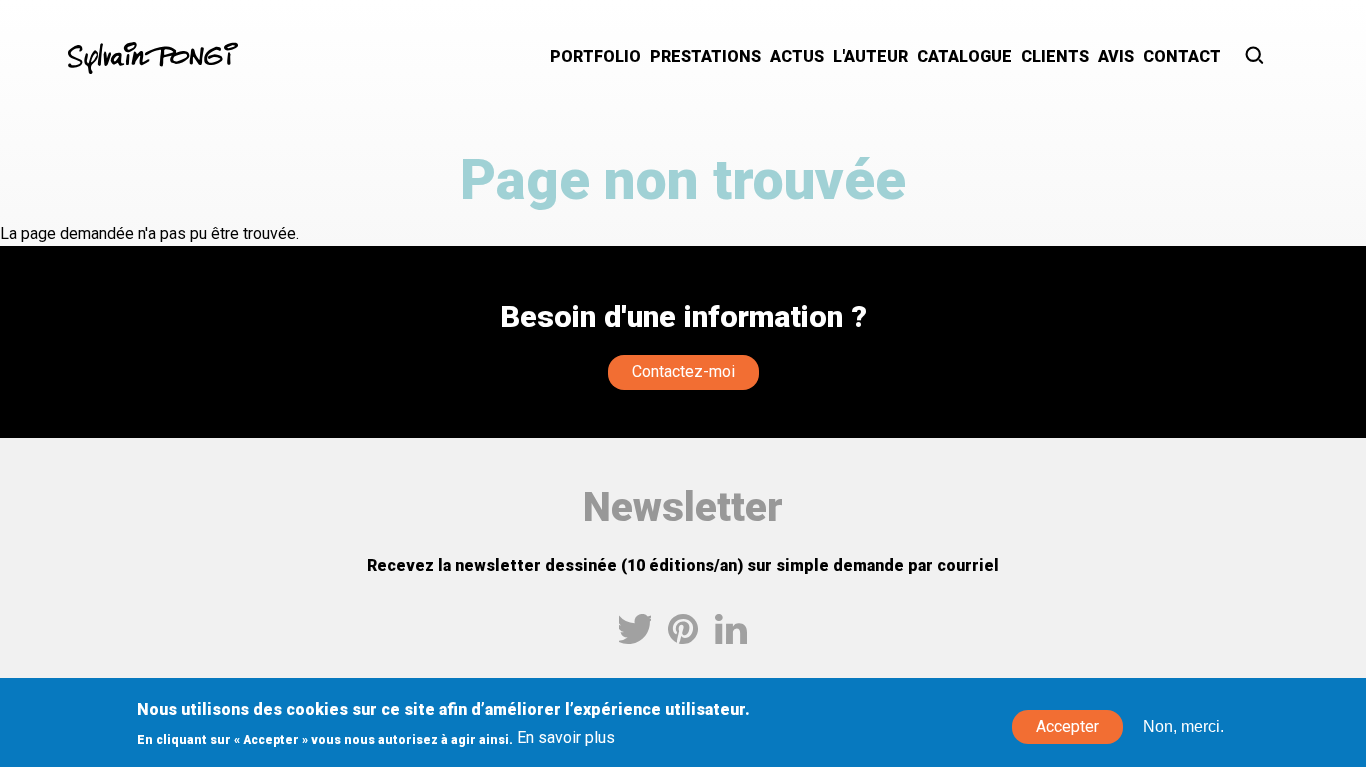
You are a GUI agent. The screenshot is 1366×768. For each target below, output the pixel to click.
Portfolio (595, 56)
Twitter (635, 629)
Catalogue (964, 56)
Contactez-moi (683, 371)
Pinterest (683, 629)
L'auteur (870, 56)
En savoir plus (566, 738)
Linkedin (731, 629)
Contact (1182, 56)
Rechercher (1255, 57)
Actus (797, 56)
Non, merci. (1183, 727)
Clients (1055, 56)
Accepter (1067, 727)
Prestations (705, 56)
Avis (1116, 56)
